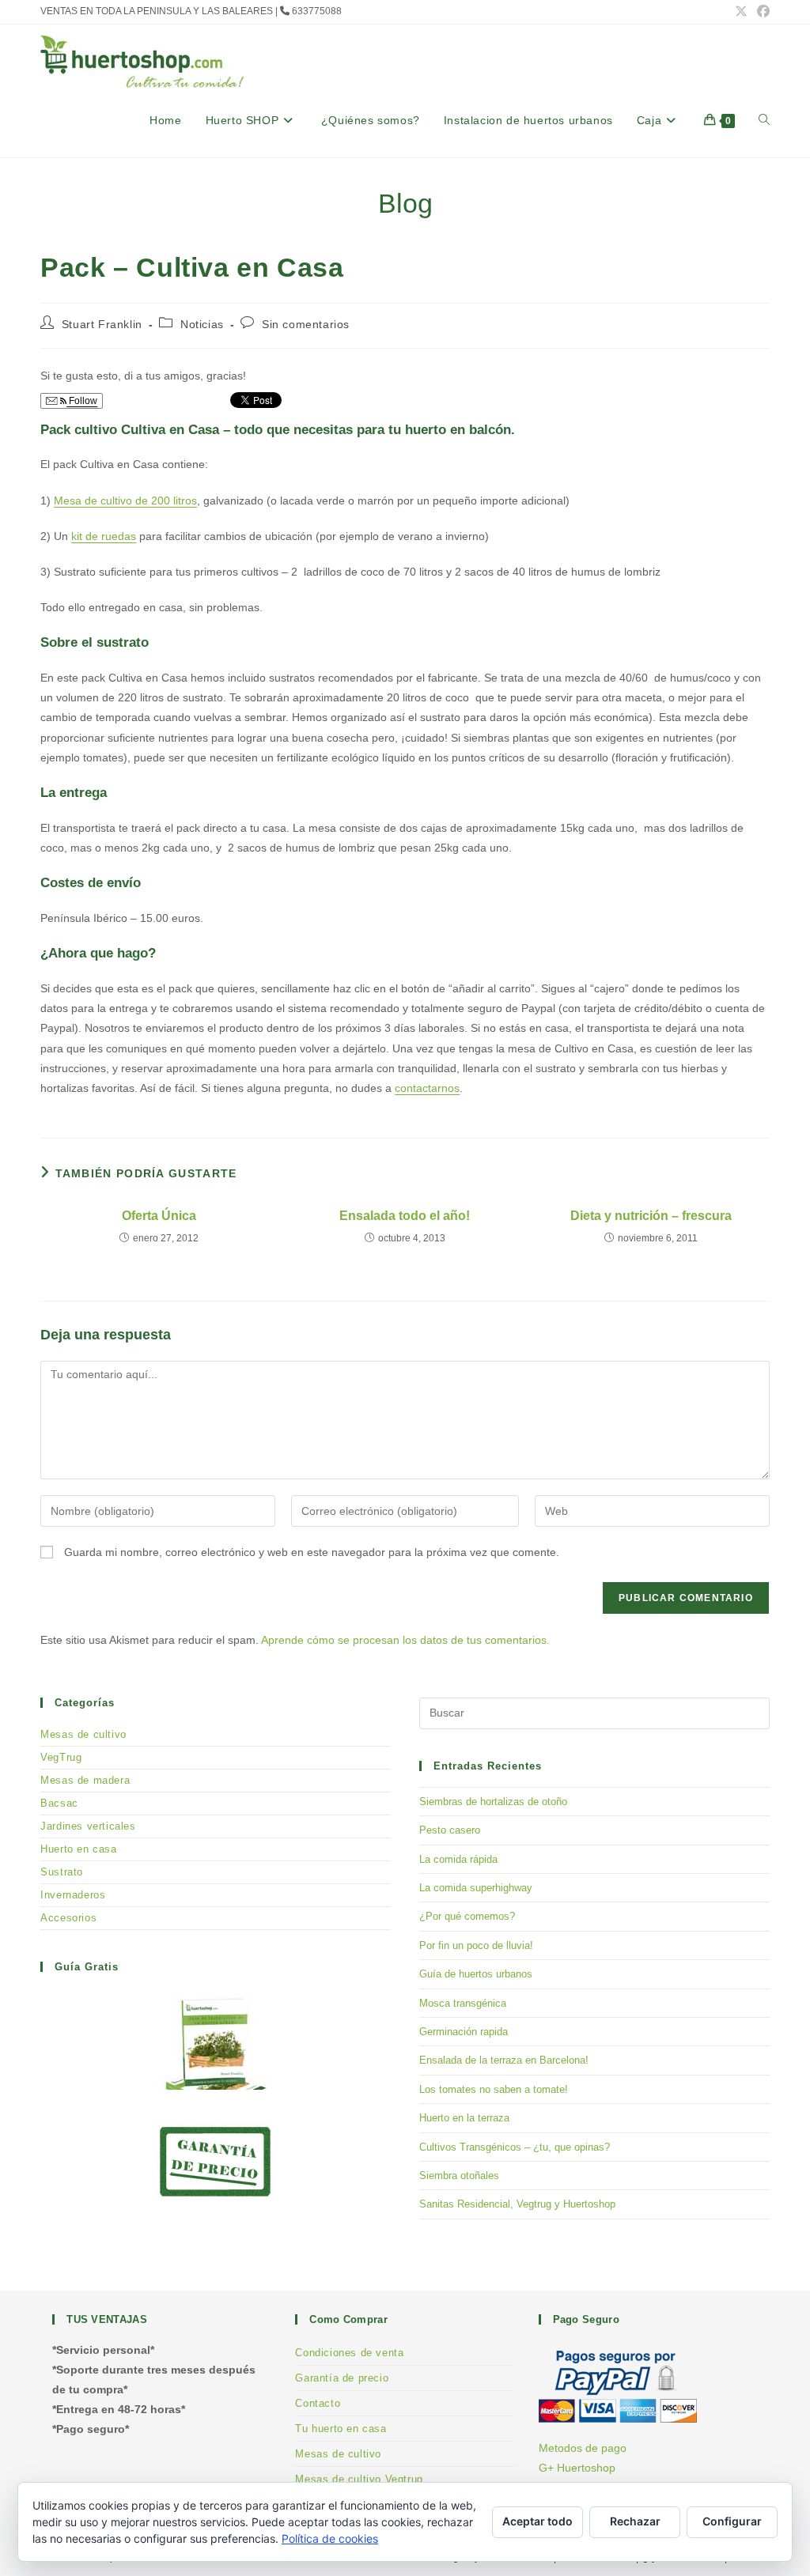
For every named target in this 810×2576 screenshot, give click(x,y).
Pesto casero (450, 1830)
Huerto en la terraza (464, 2118)
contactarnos (427, 1088)
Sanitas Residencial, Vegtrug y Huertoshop (517, 2204)
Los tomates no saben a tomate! (494, 2089)
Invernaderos (73, 1895)
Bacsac (59, 1803)
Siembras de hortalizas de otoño (493, 1802)
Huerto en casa (78, 1849)
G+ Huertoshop (577, 2468)
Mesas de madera (85, 1780)
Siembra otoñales (459, 2176)
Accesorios (68, 1918)
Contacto (318, 2403)
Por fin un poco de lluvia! (476, 1945)
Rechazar (635, 2521)
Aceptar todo (537, 2521)
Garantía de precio (342, 2378)
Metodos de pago (583, 2448)
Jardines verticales (88, 1826)
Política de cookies (330, 2538)
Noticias (202, 324)
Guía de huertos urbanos (476, 1974)
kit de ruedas (104, 536)
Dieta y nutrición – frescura (651, 1216)
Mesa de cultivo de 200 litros (125, 500)
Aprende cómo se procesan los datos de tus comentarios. (405, 1640)
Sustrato (62, 1872)
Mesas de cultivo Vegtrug (359, 2479)
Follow (82, 401)
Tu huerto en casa (341, 2429)
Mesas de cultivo (83, 1734)
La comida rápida (458, 1859)
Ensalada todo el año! (405, 1216)
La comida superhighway (476, 1888)
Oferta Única (159, 1216)
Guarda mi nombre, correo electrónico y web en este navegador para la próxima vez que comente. (312, 1552)
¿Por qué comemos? (467, 1916)
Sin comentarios (306, 324)
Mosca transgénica (463, 2003)
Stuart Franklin (102, 324)
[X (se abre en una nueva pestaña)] (741, 12)
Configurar (732, 2521)
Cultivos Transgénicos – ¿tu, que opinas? (515, 2147)
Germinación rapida (464, 2032)
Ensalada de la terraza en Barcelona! (504, 2060)
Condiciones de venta (349, 2353)
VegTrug (61, 1757)
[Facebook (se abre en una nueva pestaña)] (761, 12)
